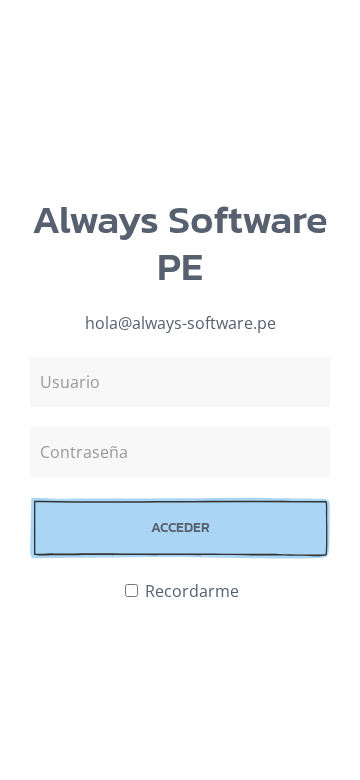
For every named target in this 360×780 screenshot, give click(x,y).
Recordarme (190, 591)
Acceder (180, 527)
